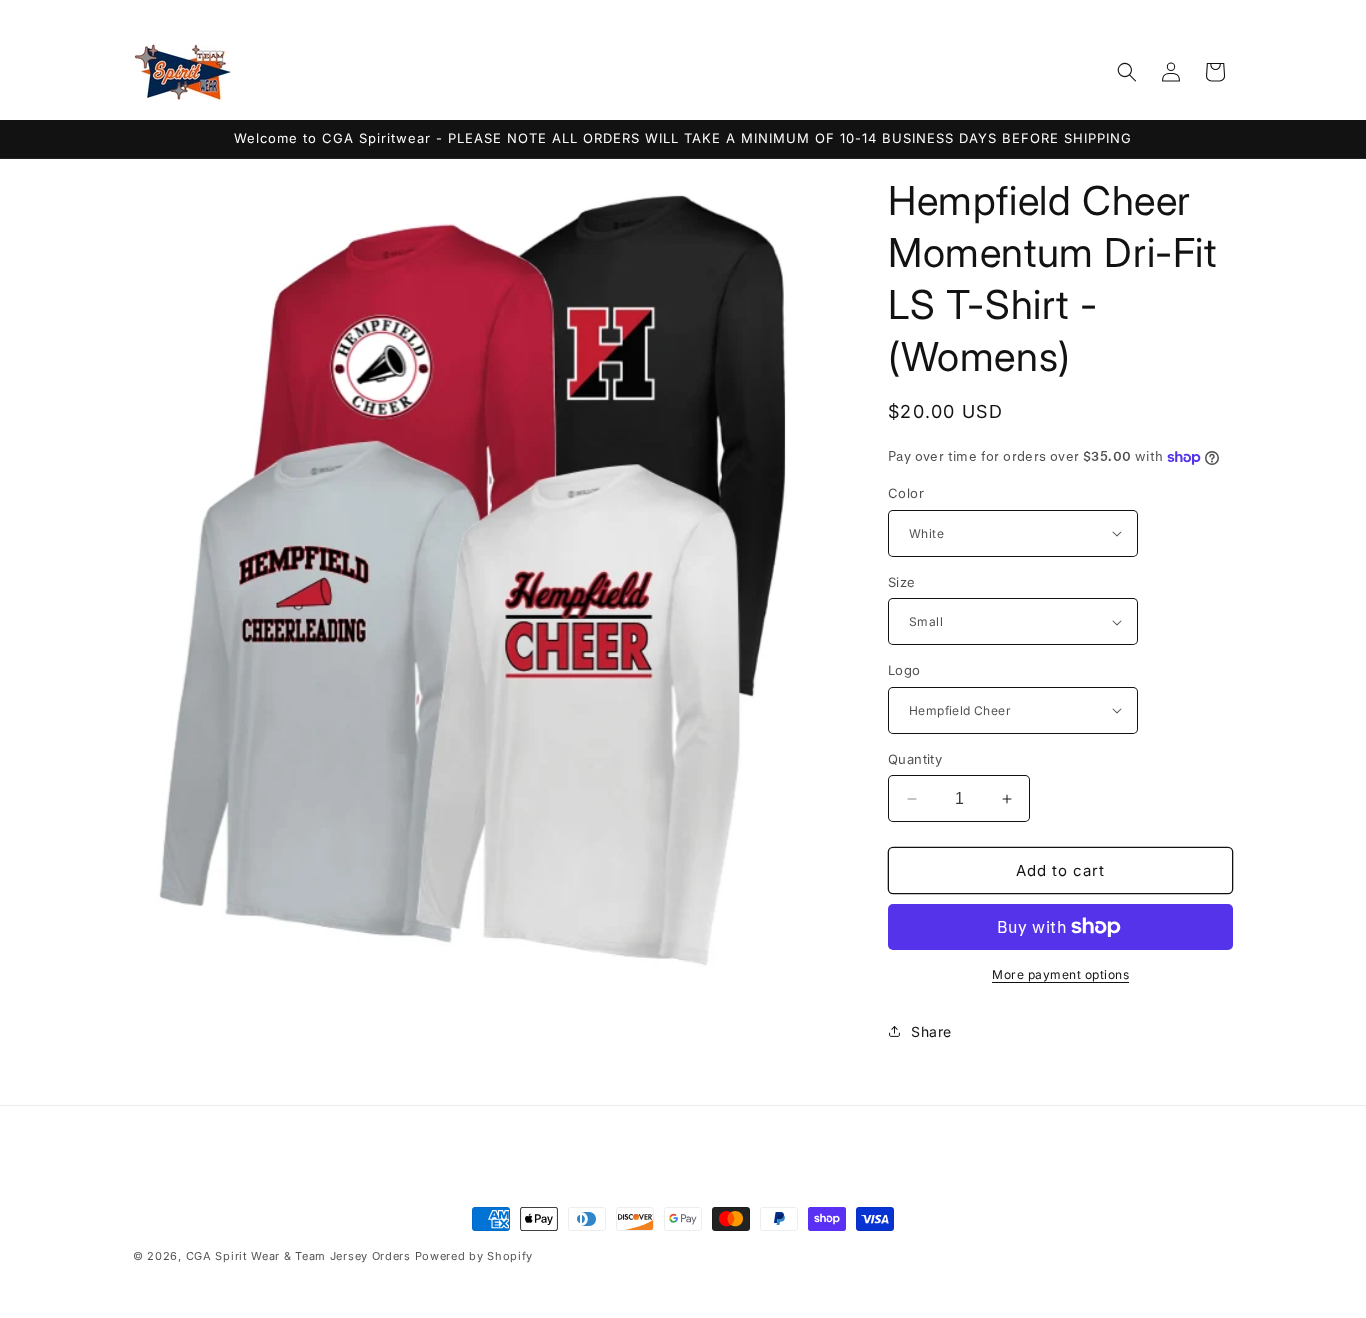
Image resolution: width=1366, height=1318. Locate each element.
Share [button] (931, 1031)
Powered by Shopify (474, 1256)
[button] (1127, 72)
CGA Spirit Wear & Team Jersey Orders (298, 1256)
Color (906, 493)
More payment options (1060, 974)
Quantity (915, 759)
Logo (904, 670)
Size (902, 582)
